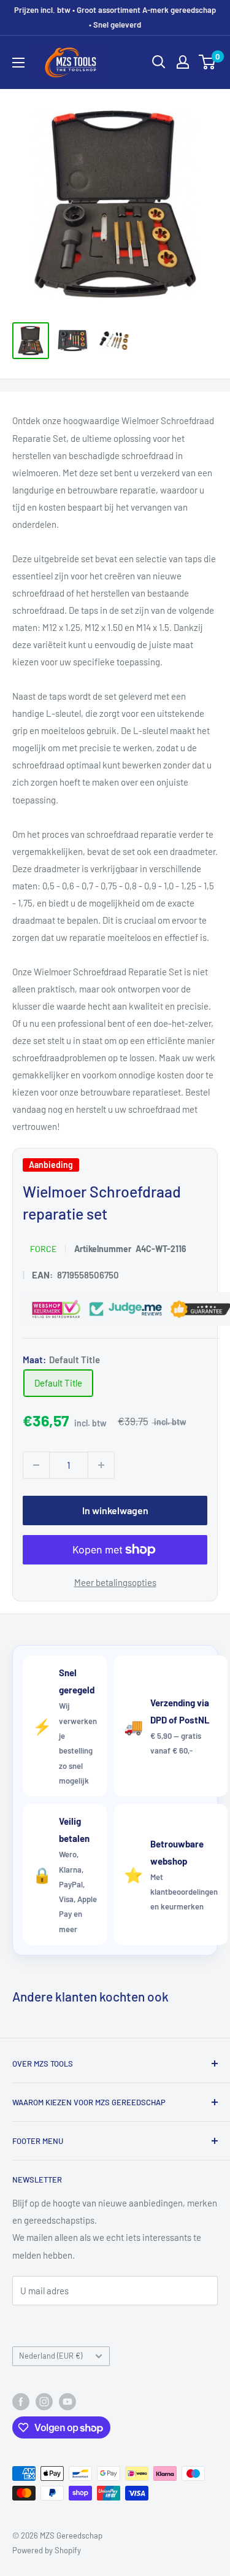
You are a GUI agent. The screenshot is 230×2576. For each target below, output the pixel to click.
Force (43, 1249)
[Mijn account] (183, 62)
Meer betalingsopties (115, 1582)
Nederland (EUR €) (51, 2356)
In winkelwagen (115, 1510)
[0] (208, 62)
